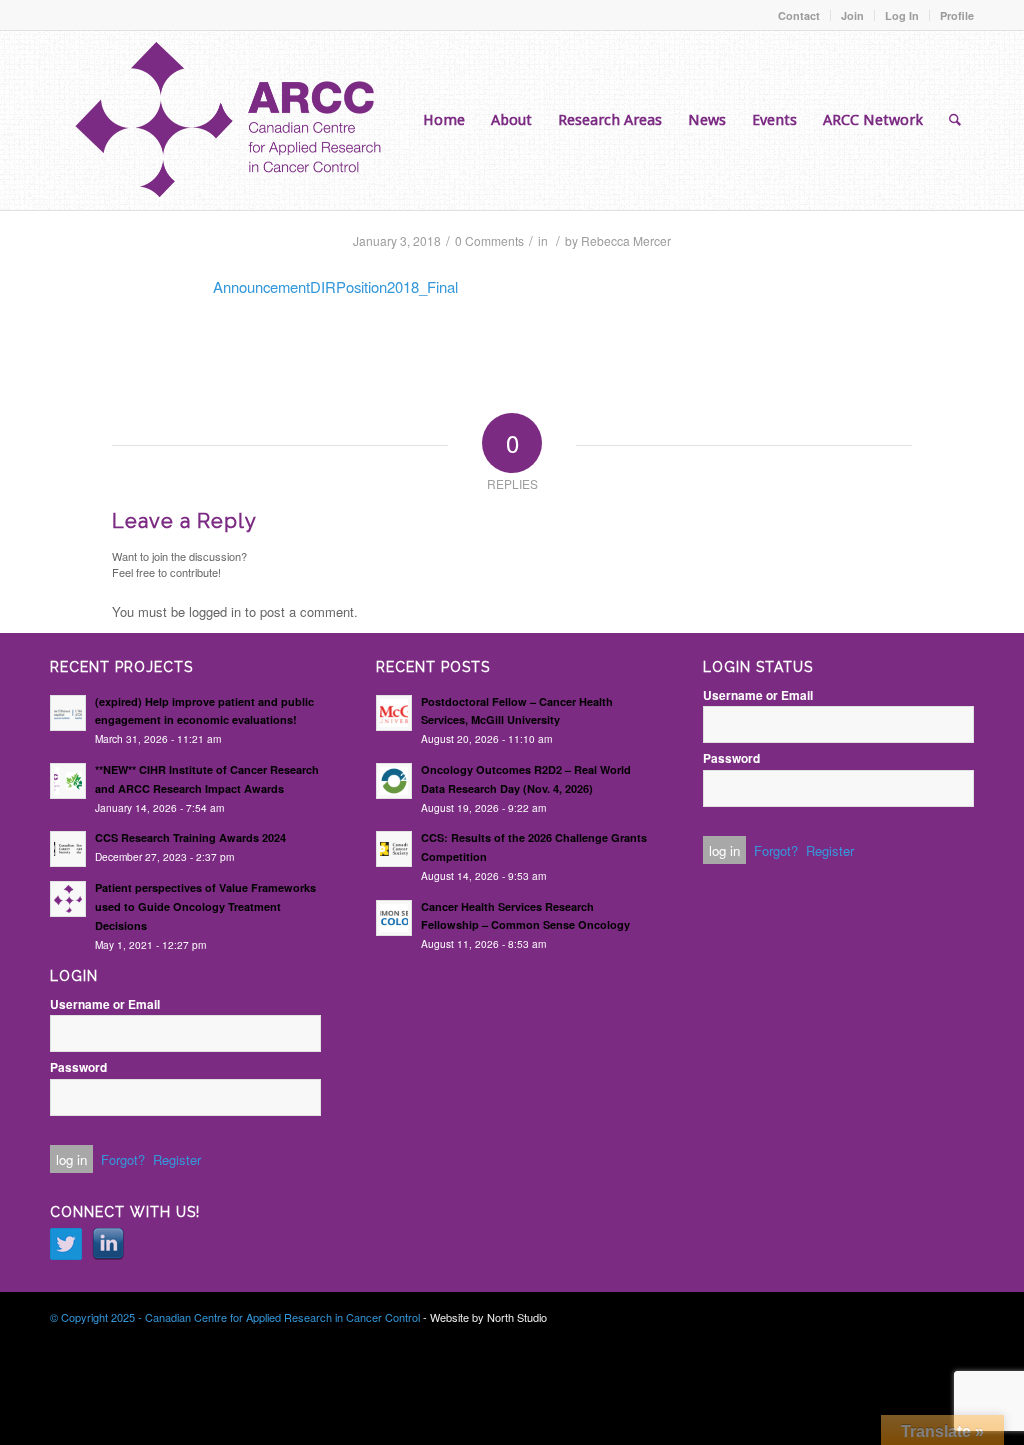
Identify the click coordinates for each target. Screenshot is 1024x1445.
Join (852, 15)
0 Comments (489, 240)
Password (78, 1067)
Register (177, 1159)
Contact (799, 15)
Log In (902, 15)
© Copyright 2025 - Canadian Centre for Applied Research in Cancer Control (235, 1317)
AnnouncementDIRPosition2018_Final (335, 286)
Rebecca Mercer (626, 240)
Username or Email (105, 1004)
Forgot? (123, 1159)
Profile (957, 15)
